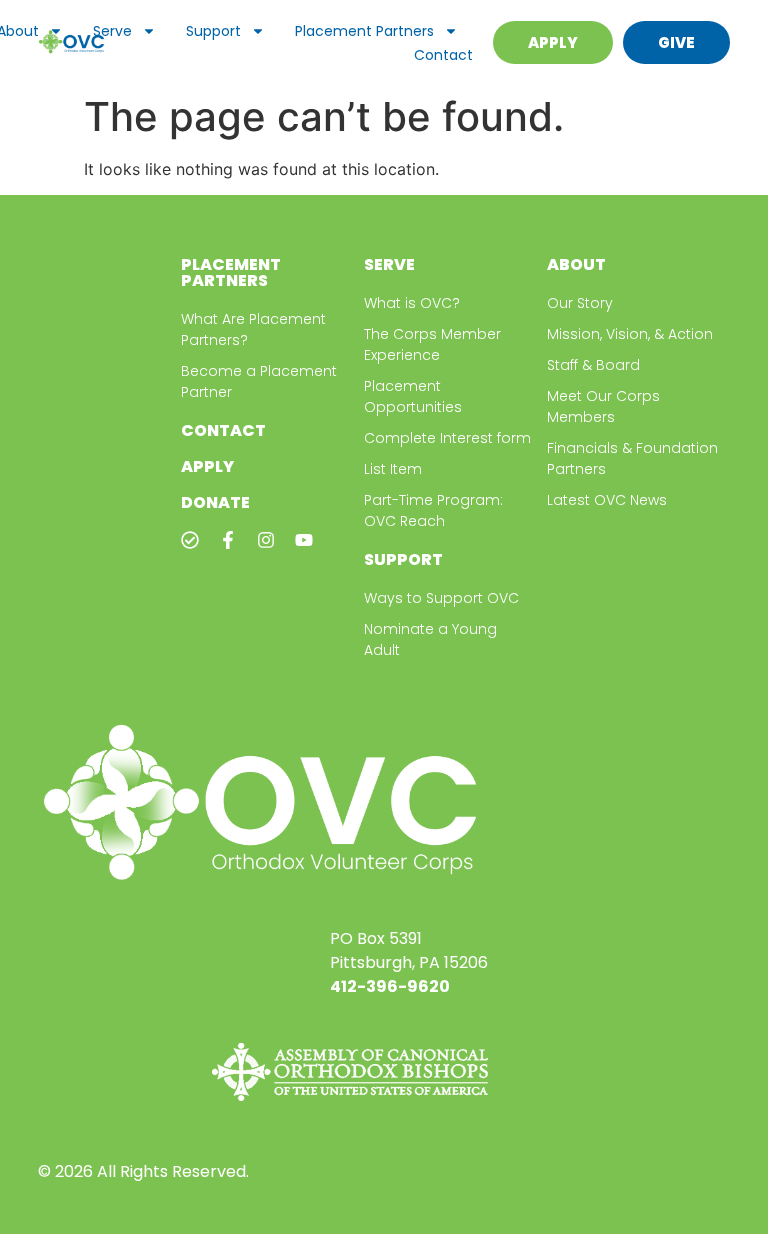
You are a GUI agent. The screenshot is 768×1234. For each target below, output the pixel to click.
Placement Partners (364, 31)
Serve (112, 31)
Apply (207, 466)
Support (213, 31)
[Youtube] (304, 540)
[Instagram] (266, 540)
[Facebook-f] (228, 540)
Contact (443, 55)
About (576, 264)
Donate (215, 502)
